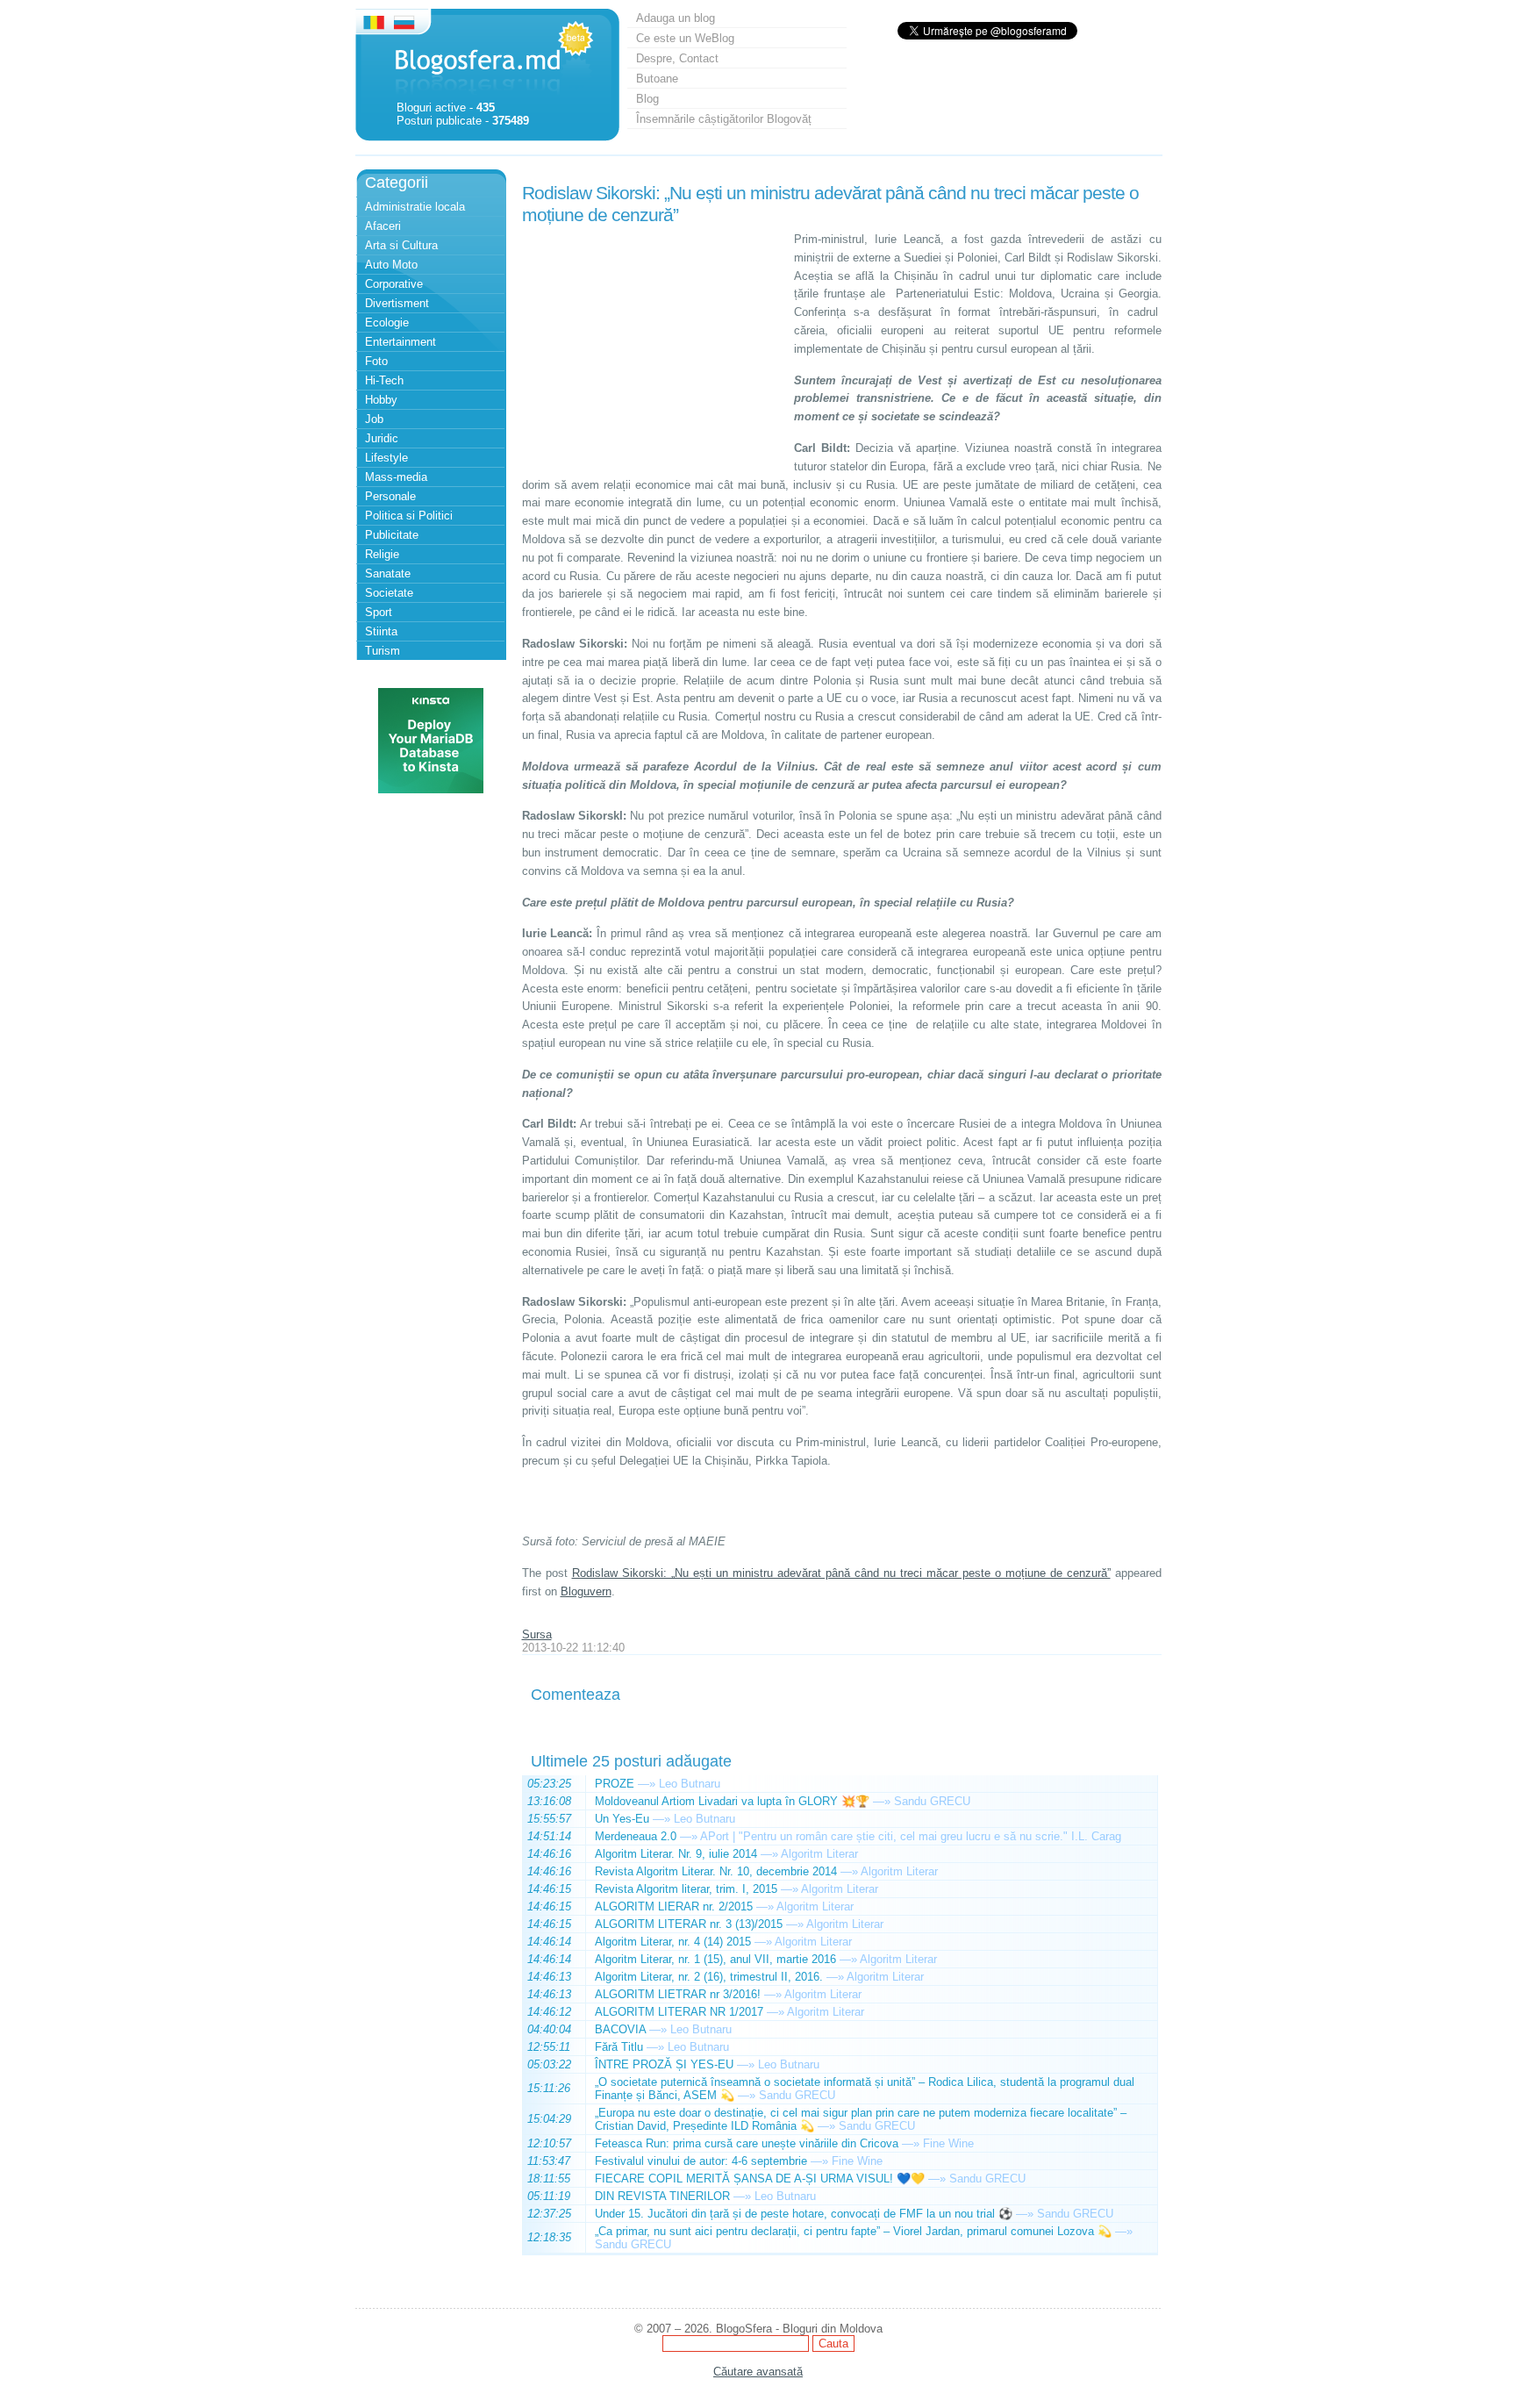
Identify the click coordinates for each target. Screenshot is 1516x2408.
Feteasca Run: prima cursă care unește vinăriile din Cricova (747, 2143)
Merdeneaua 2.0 (636, 1836)
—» (647, 1784)
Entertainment (400, 342)
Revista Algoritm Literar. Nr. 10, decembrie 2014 (716, 1871)
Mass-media (396, 477)
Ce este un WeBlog (685, 38)
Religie (382, 554)
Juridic (382, 438)
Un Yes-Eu (622, 1819)
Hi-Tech (384, 380)
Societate (389, 593)
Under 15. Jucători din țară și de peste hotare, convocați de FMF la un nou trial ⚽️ (804, 2214)
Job (374, 419)
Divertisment (397, 303)
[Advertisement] (654, 340)
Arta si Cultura (401, 245)
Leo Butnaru (690, 1784)
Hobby (381, 400)
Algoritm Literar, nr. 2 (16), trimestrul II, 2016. (709, 1977)
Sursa (537, 1634)
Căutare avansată (758, 2372)
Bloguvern (586, 1591)
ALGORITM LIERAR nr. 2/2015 (674, 1906)
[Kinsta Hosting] (431, 789)
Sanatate (388, 573)
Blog (647, 99)
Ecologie (387, 322)
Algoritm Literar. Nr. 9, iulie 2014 (676, 1854)
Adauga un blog (676, 18)
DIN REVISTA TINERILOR (662, 2196)
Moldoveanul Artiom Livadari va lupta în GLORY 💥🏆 (732, 1801)
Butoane (657, 79)
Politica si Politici (409, 516)
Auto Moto (391, 265)
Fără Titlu (619, 2047)
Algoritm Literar (819, 1854)
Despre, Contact (677, 58)
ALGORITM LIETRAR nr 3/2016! (678, 1994)
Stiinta (381, 631)
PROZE (615, 1784)
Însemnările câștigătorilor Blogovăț (724, 119)
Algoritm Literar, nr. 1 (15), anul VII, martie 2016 (715, 1959)
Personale (390, 496)
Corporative (394, 284)
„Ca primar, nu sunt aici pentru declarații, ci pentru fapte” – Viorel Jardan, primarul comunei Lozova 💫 (853, 2231)
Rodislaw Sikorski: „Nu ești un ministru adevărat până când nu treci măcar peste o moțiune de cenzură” (841, 1573)
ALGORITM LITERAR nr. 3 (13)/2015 (689, 1924)
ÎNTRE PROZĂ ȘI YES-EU (664, 2064)
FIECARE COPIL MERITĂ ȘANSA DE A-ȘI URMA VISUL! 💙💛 (760, 2179)
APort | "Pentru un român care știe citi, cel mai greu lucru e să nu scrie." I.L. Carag (911, 1836)
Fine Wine (948, 2143)
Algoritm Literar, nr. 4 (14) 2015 (673, 1942)
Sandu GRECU (932, 1801)
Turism (383, 651)
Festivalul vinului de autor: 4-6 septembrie (701, 2161)
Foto (376, 361)
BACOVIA (620, 2029)
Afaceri (383, 226)
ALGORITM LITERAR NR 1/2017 (679, 2012)
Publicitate (392, 535)
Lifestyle (386, 458)
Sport (379, 612)
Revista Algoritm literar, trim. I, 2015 (686, 1889)
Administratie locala (415, 207)
